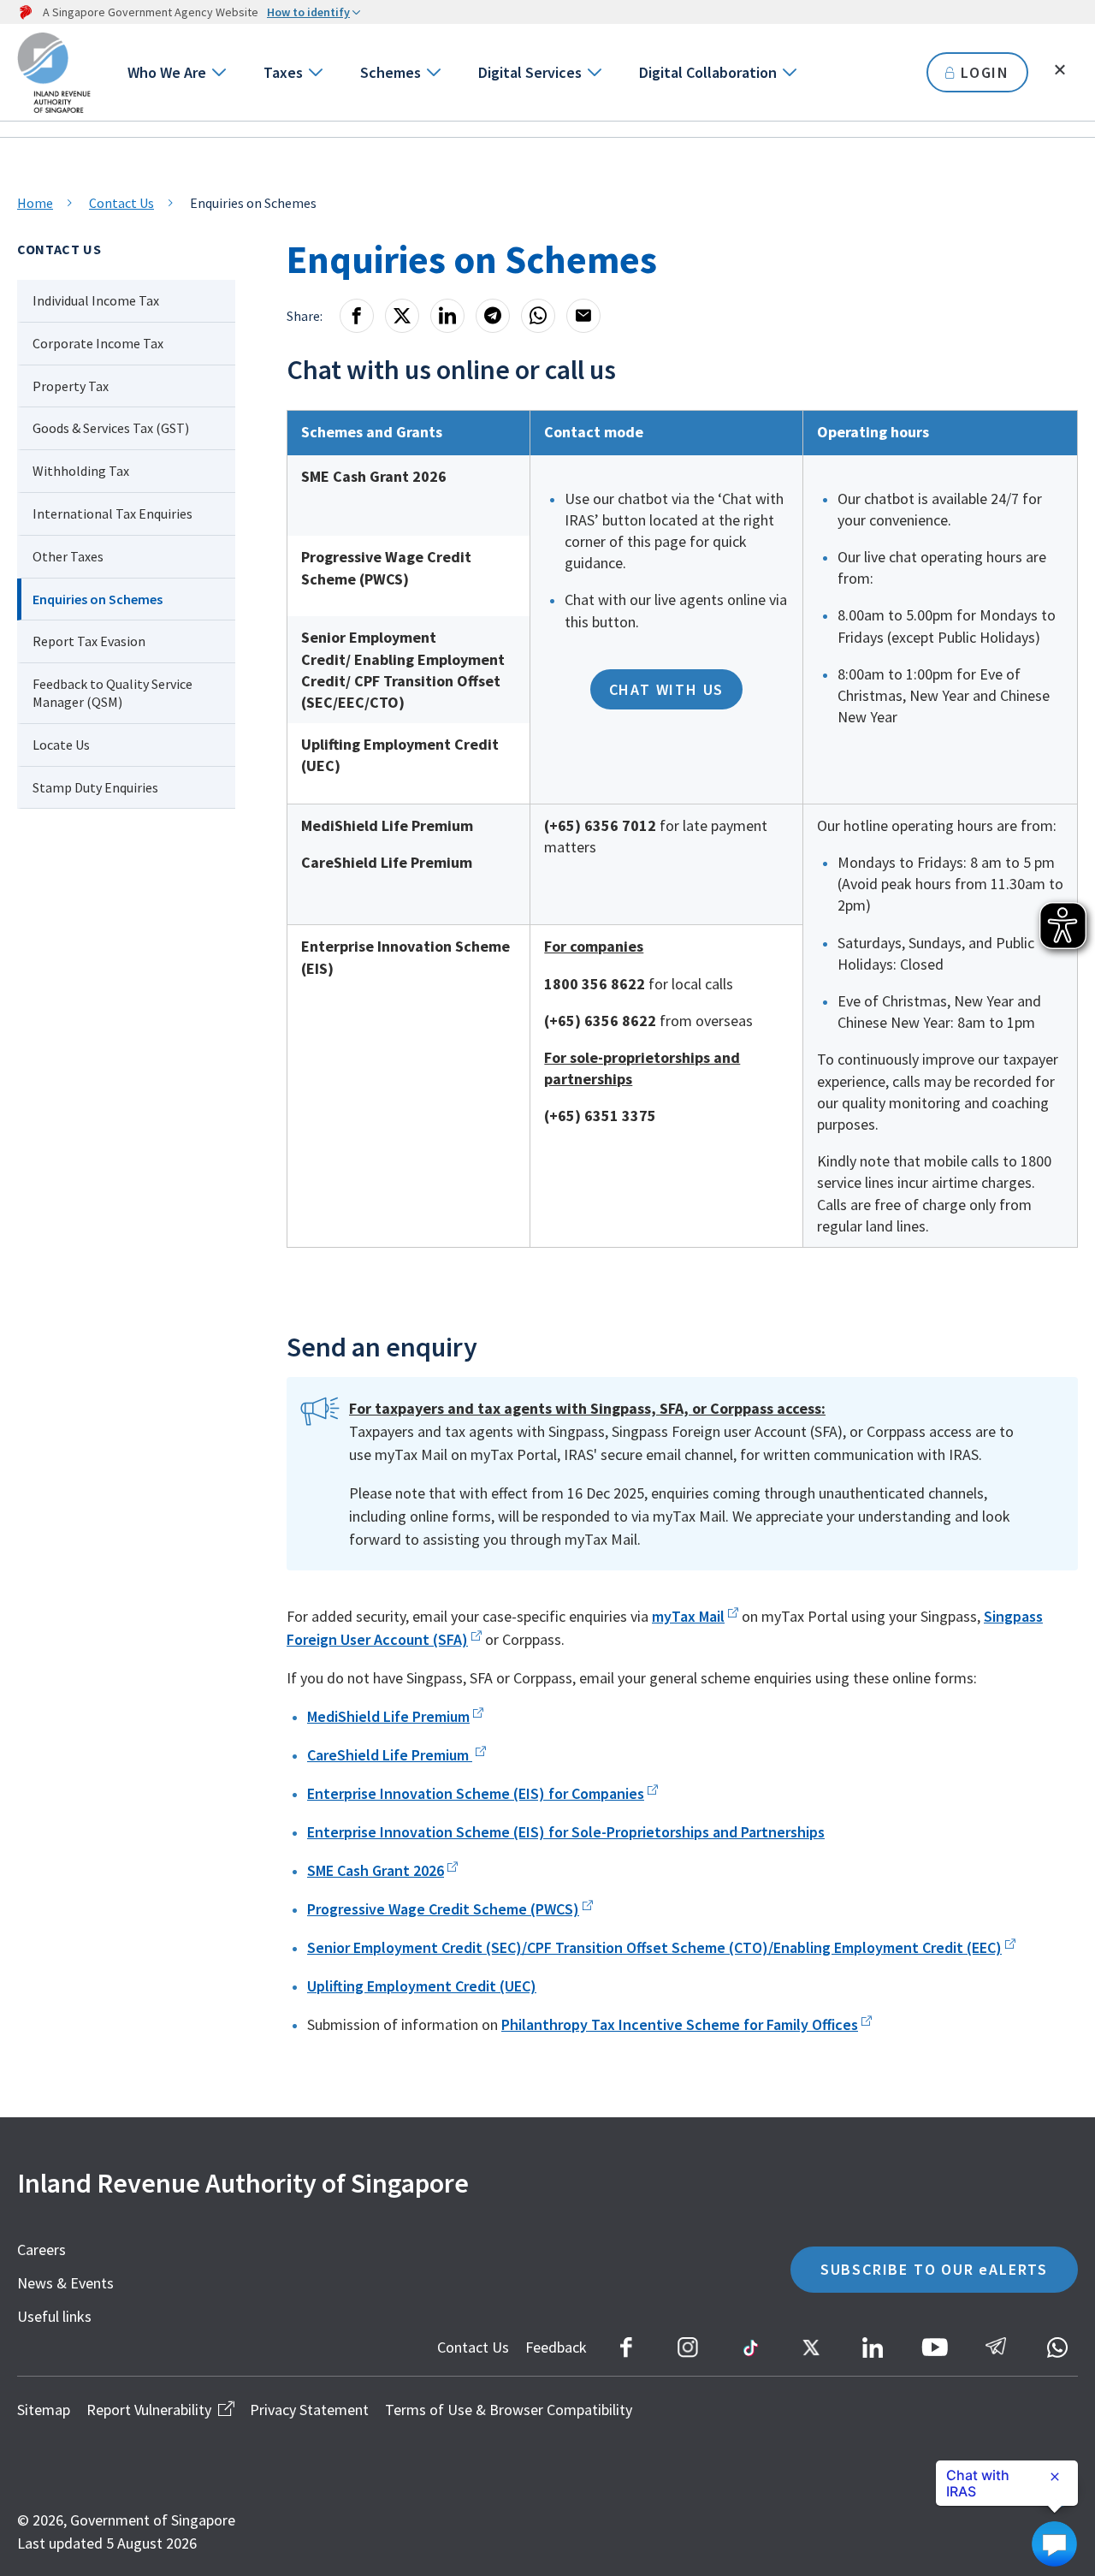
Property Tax (71, 386)
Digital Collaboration (708, 72)
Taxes (283, 72)
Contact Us (121, 203)
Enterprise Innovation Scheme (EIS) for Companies (476, 1793)
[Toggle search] (1060, 70)
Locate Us (61, 745)
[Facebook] (357, 316)
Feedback (556, 2347)
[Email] (583, 316)
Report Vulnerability (149, 2410)
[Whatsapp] (538, 316)
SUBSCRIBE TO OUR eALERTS (934, 2269)
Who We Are (167, 72)
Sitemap (44, 2410)
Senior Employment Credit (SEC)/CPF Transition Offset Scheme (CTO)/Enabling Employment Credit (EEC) (654, 1947)
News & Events (65, 2283)
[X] (402, 316)
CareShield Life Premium (390, 1755)
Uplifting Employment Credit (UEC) (422, 1986)
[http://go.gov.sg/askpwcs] (451, 1870)
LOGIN (985, 72)
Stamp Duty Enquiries (95, 787)
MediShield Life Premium (388, 1716)
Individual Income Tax (96, 300)
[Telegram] (493, 316)
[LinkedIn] (447, 316)
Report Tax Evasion (89, 641)
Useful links (54, 2316)
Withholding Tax (81, 471)
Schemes (391, 72)
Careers (41, 2250)
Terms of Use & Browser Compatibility (509, 2410)
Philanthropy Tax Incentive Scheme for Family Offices (680, 2024)
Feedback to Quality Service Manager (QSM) (112, 693)
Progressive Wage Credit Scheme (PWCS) (443, 1909)
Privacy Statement (309, 2410)
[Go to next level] (218, 72)
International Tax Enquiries (112, 513)
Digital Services (530, 72)
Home (35, 203)
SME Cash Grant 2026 (376, 1870)
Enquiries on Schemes (98, 599)
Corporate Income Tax (98, 343)
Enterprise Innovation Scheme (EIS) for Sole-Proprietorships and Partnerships (566, 1832)
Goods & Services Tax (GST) (111, 428)
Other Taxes (68, 556)
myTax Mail (688, 1616)
